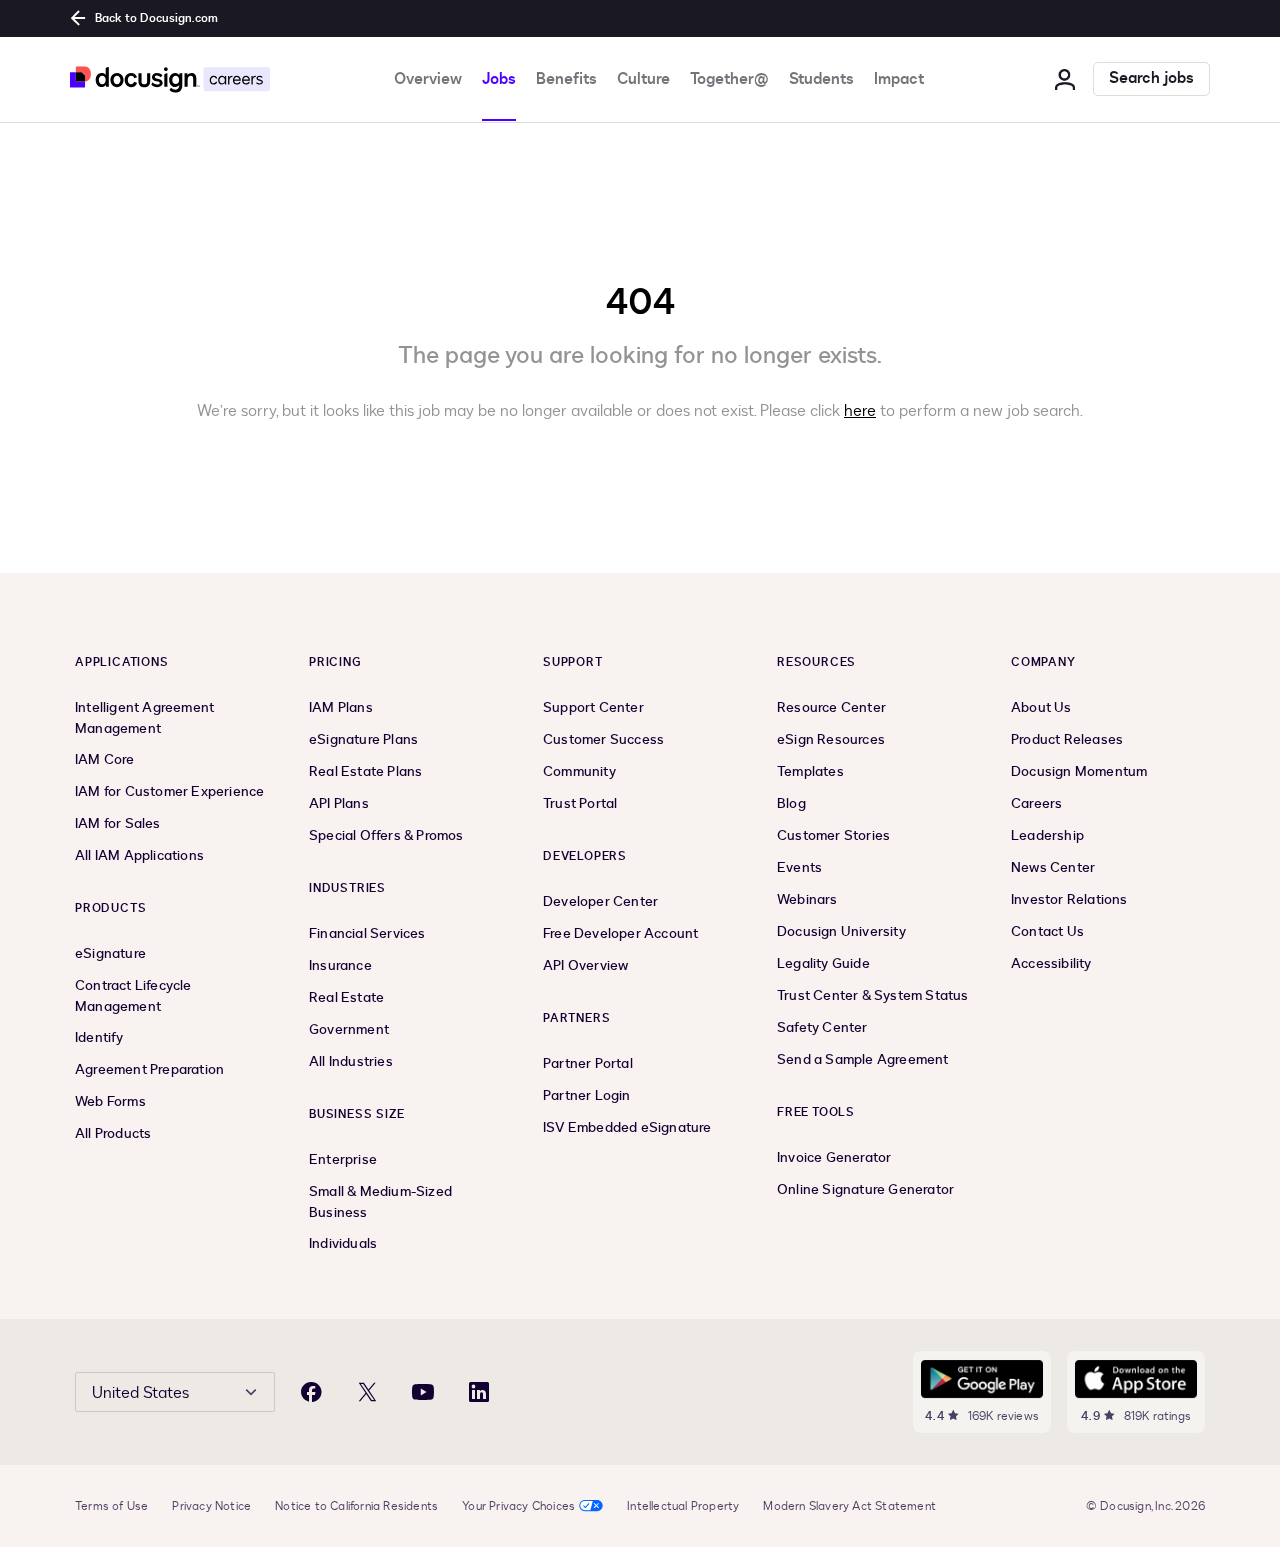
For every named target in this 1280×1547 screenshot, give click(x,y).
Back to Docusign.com (156, 18)
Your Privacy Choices (518, 1506)
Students (821, 79)
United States (140, 1393)
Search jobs (1151, 78)
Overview (428, 79)
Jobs (499, 79)
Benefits (566, 79)
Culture (643, 79)
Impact (899, 79)
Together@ (729, 79)
